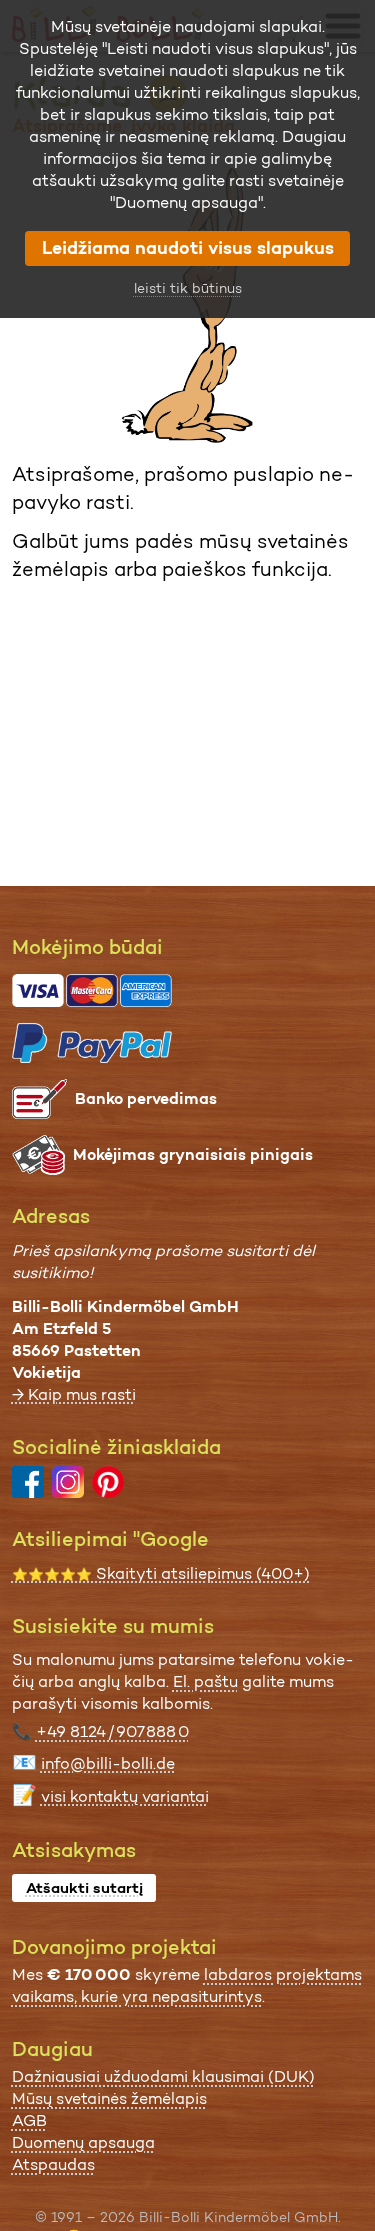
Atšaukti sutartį (84, 1888)
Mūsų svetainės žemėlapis (109, 2098)
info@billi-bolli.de (108, 1763)
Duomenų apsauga (83, 2142)
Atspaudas (53, 2164)
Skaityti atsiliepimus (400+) (161, 1573)
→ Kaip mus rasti (74, 1394)
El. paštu (205, 1681)
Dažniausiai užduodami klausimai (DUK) (163, 2076)
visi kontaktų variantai (125, 1796)
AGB (29, 2120)
